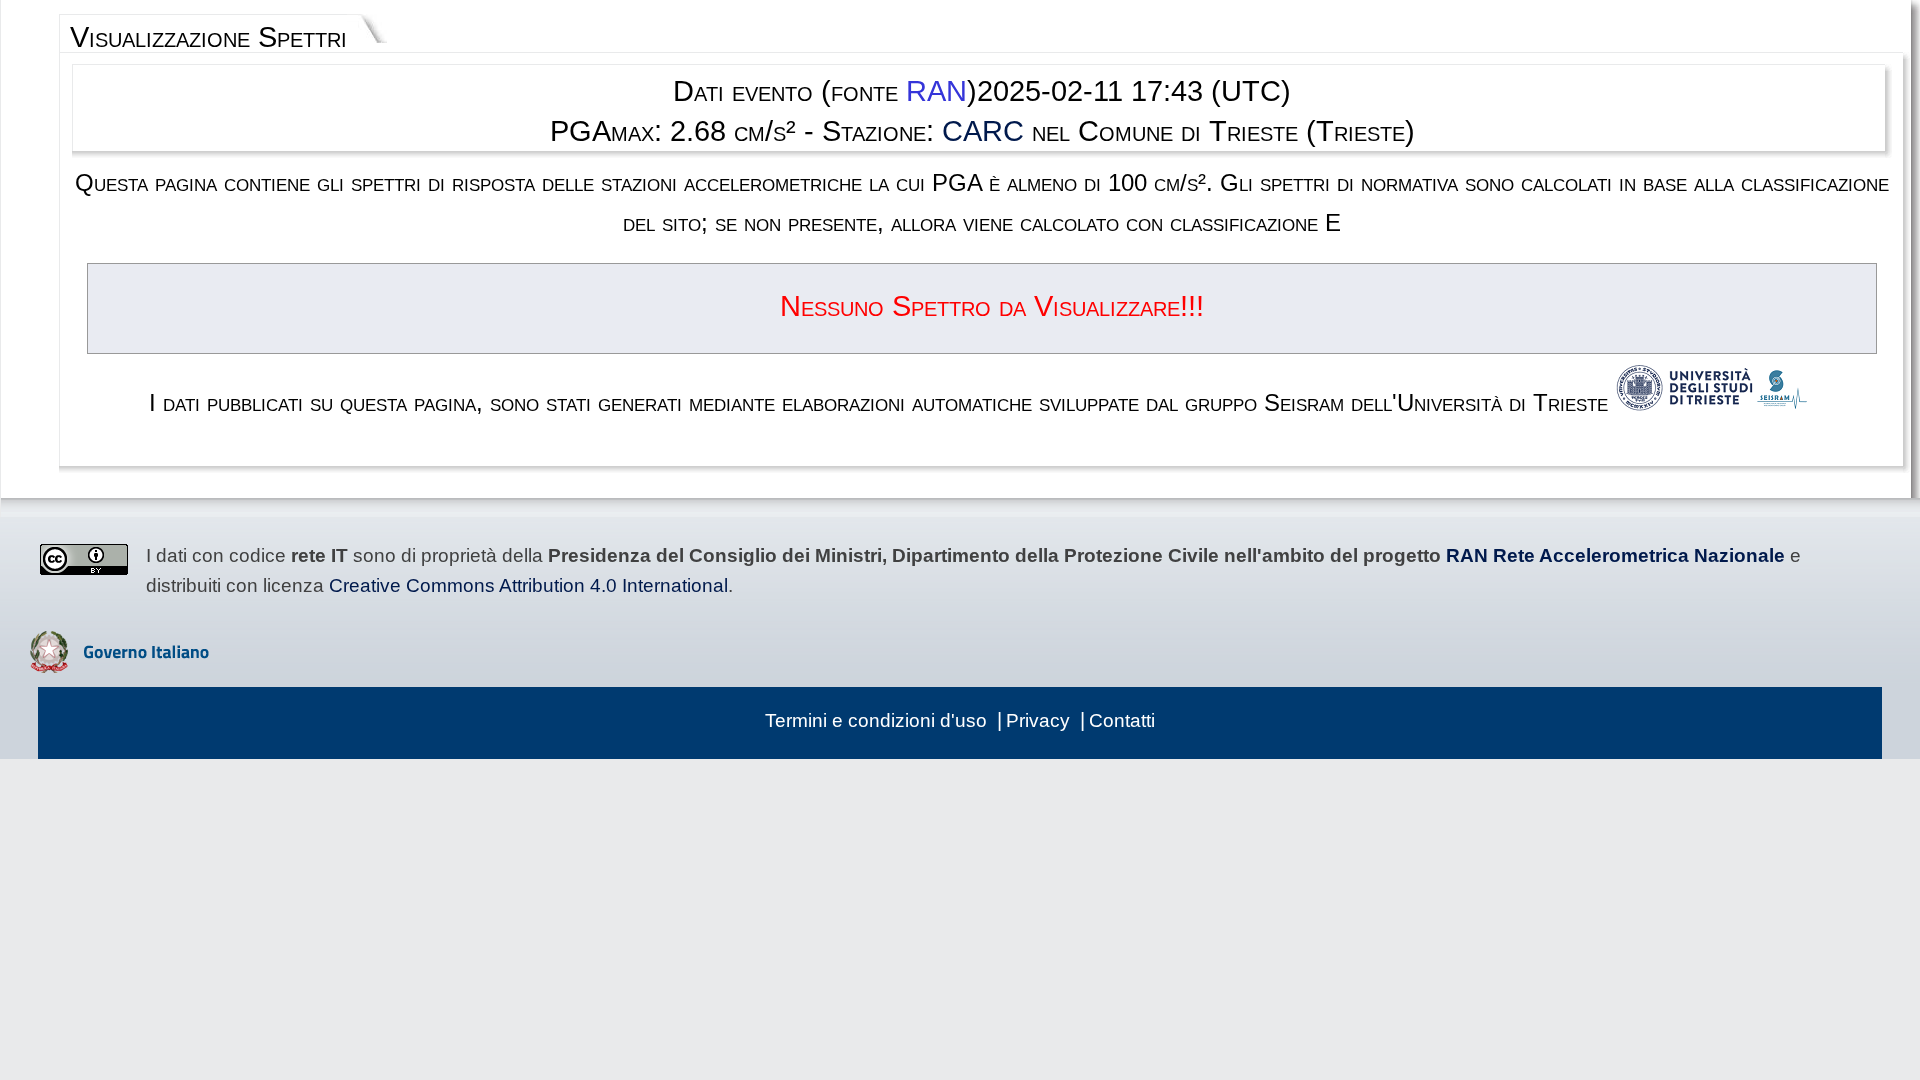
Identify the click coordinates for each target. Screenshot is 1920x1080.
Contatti (1122, 720)
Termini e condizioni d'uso (876, 720)
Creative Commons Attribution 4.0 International (528, 585)
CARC (983, 131)
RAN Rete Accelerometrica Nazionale (1615, 555)
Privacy (1038, 720)
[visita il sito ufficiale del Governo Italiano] (119, 666)
